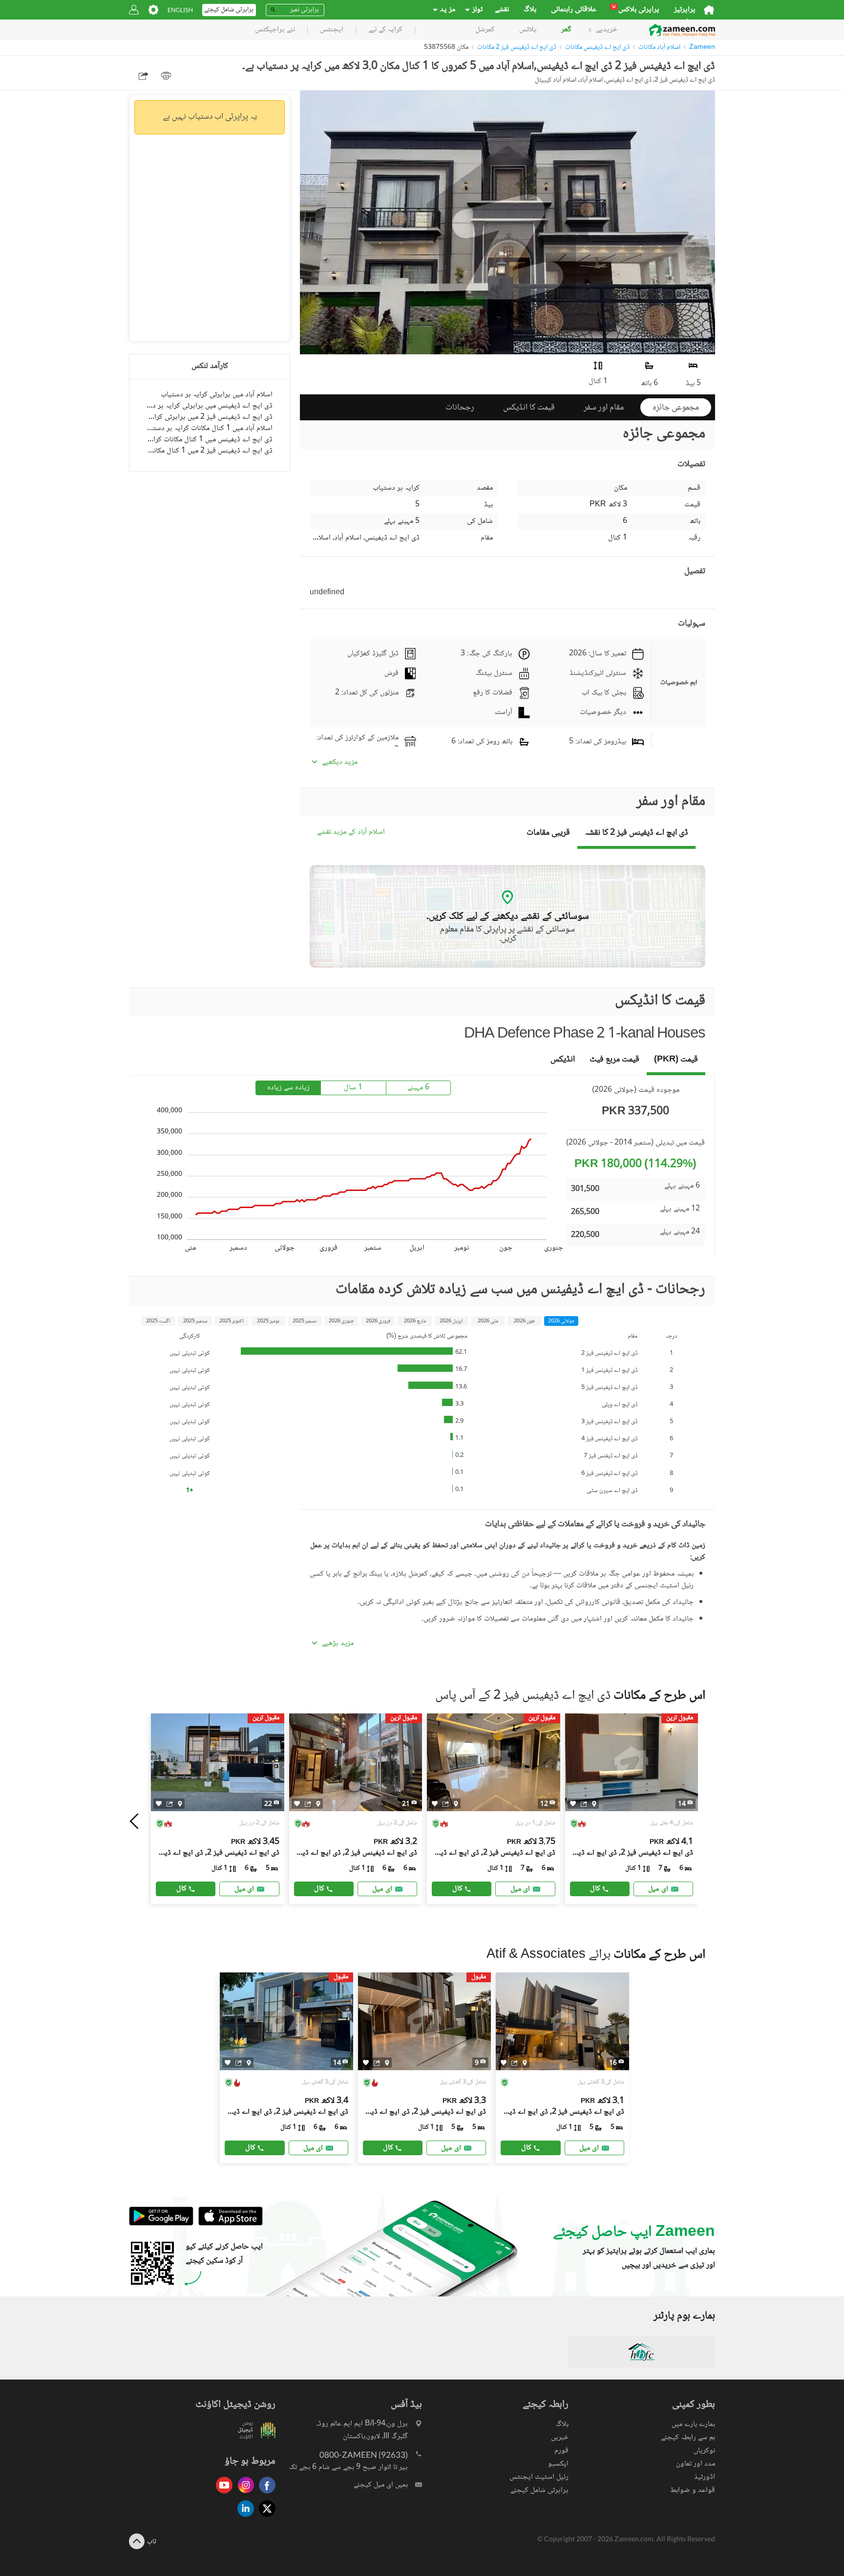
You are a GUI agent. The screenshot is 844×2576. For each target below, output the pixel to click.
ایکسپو (558, 2464)
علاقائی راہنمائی (574, 10)
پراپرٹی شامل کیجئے (539, 2490)
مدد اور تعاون (696, 2464)
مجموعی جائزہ (676, 408)
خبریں (560, 2437)
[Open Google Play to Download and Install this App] (161, 2224)
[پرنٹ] (166, 76)
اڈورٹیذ (705, 2477)
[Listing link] (218, 1809)
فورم (561, 2451)
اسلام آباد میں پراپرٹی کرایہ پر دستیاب (217, 395)
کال (181, 1889)
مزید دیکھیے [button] (340, 762)
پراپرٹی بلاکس (636, 10)
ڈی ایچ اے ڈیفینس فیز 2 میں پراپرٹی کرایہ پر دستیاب (210, 417)
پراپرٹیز (685, 10)
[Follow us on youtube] (222, 2494)
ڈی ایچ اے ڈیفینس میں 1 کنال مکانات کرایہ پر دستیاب (210, 440)
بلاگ (530, 10)
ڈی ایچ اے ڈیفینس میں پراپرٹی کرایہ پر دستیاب (210, 406)
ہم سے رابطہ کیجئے (688, 2437)
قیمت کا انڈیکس (529, 408)
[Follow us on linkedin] (243, 2518)
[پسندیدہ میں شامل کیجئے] (159, 1804)
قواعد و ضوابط (693, 2490)
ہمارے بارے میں (693, 2424)
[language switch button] (180, 10)
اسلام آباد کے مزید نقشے (351, 833)
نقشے (502, 10)
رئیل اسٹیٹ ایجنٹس (539, 2477)
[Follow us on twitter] (265, 2518)
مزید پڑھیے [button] (338, 1644)
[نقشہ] (180, 1803)
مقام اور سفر (604, 408)
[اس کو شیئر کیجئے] (170, 1803)
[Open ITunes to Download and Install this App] (228, 2224)
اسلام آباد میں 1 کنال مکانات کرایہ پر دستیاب (210, 428)
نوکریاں (704, 2451)
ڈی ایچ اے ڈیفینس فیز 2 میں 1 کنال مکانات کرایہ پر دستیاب (210, 451)
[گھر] (709, 10)
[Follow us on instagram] (243, 2494)
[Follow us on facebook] (265, 2494)
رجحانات (460, 408)
